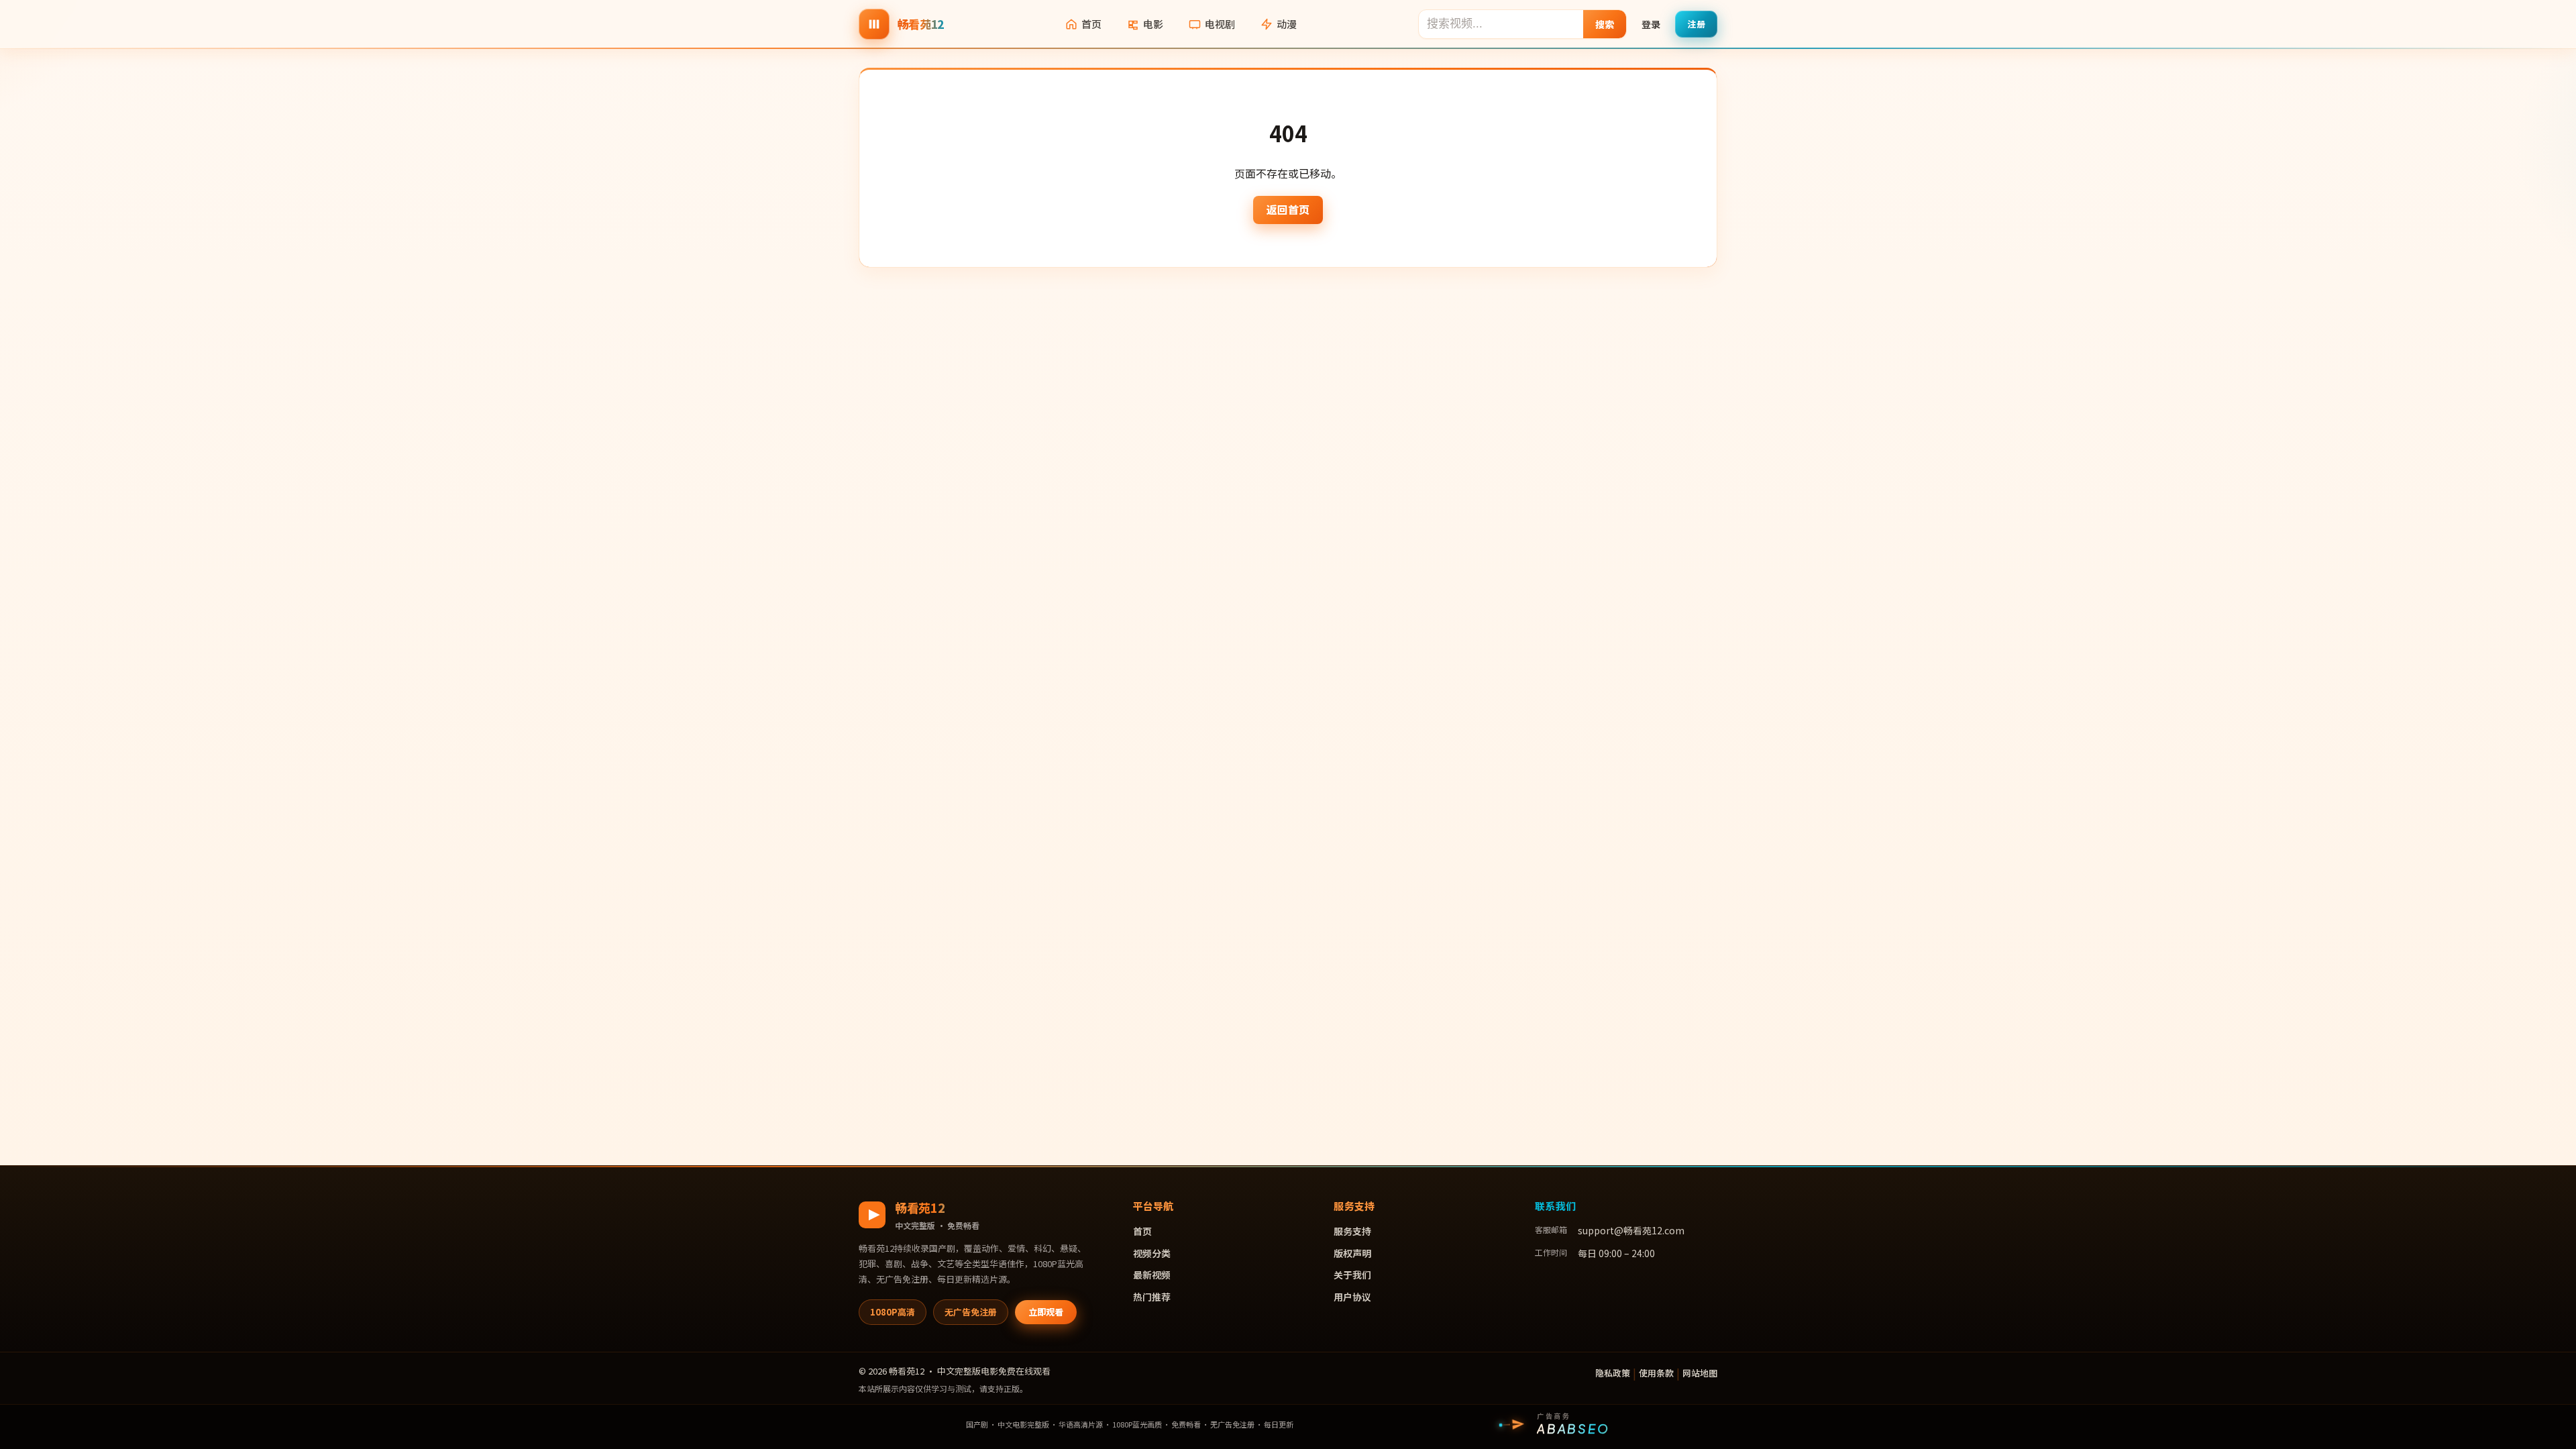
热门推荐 (1152, 1297)
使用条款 (1656, 1373)
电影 (1153, 24)
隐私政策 (1613, 1373)
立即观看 (1046, 1312)
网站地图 (1700, 1373)
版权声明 (1352, 1253)
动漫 (1287, 24)
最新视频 (1152, 1275)
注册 (1696, 24)
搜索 (1605, 24)
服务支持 (1352, 1231)
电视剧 (1220, 24)
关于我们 (1352, 1275)
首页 (1091, 24)
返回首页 (1288, 209)
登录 (1651, 24)
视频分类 (1152, 1253)
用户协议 (1352, 1297)
